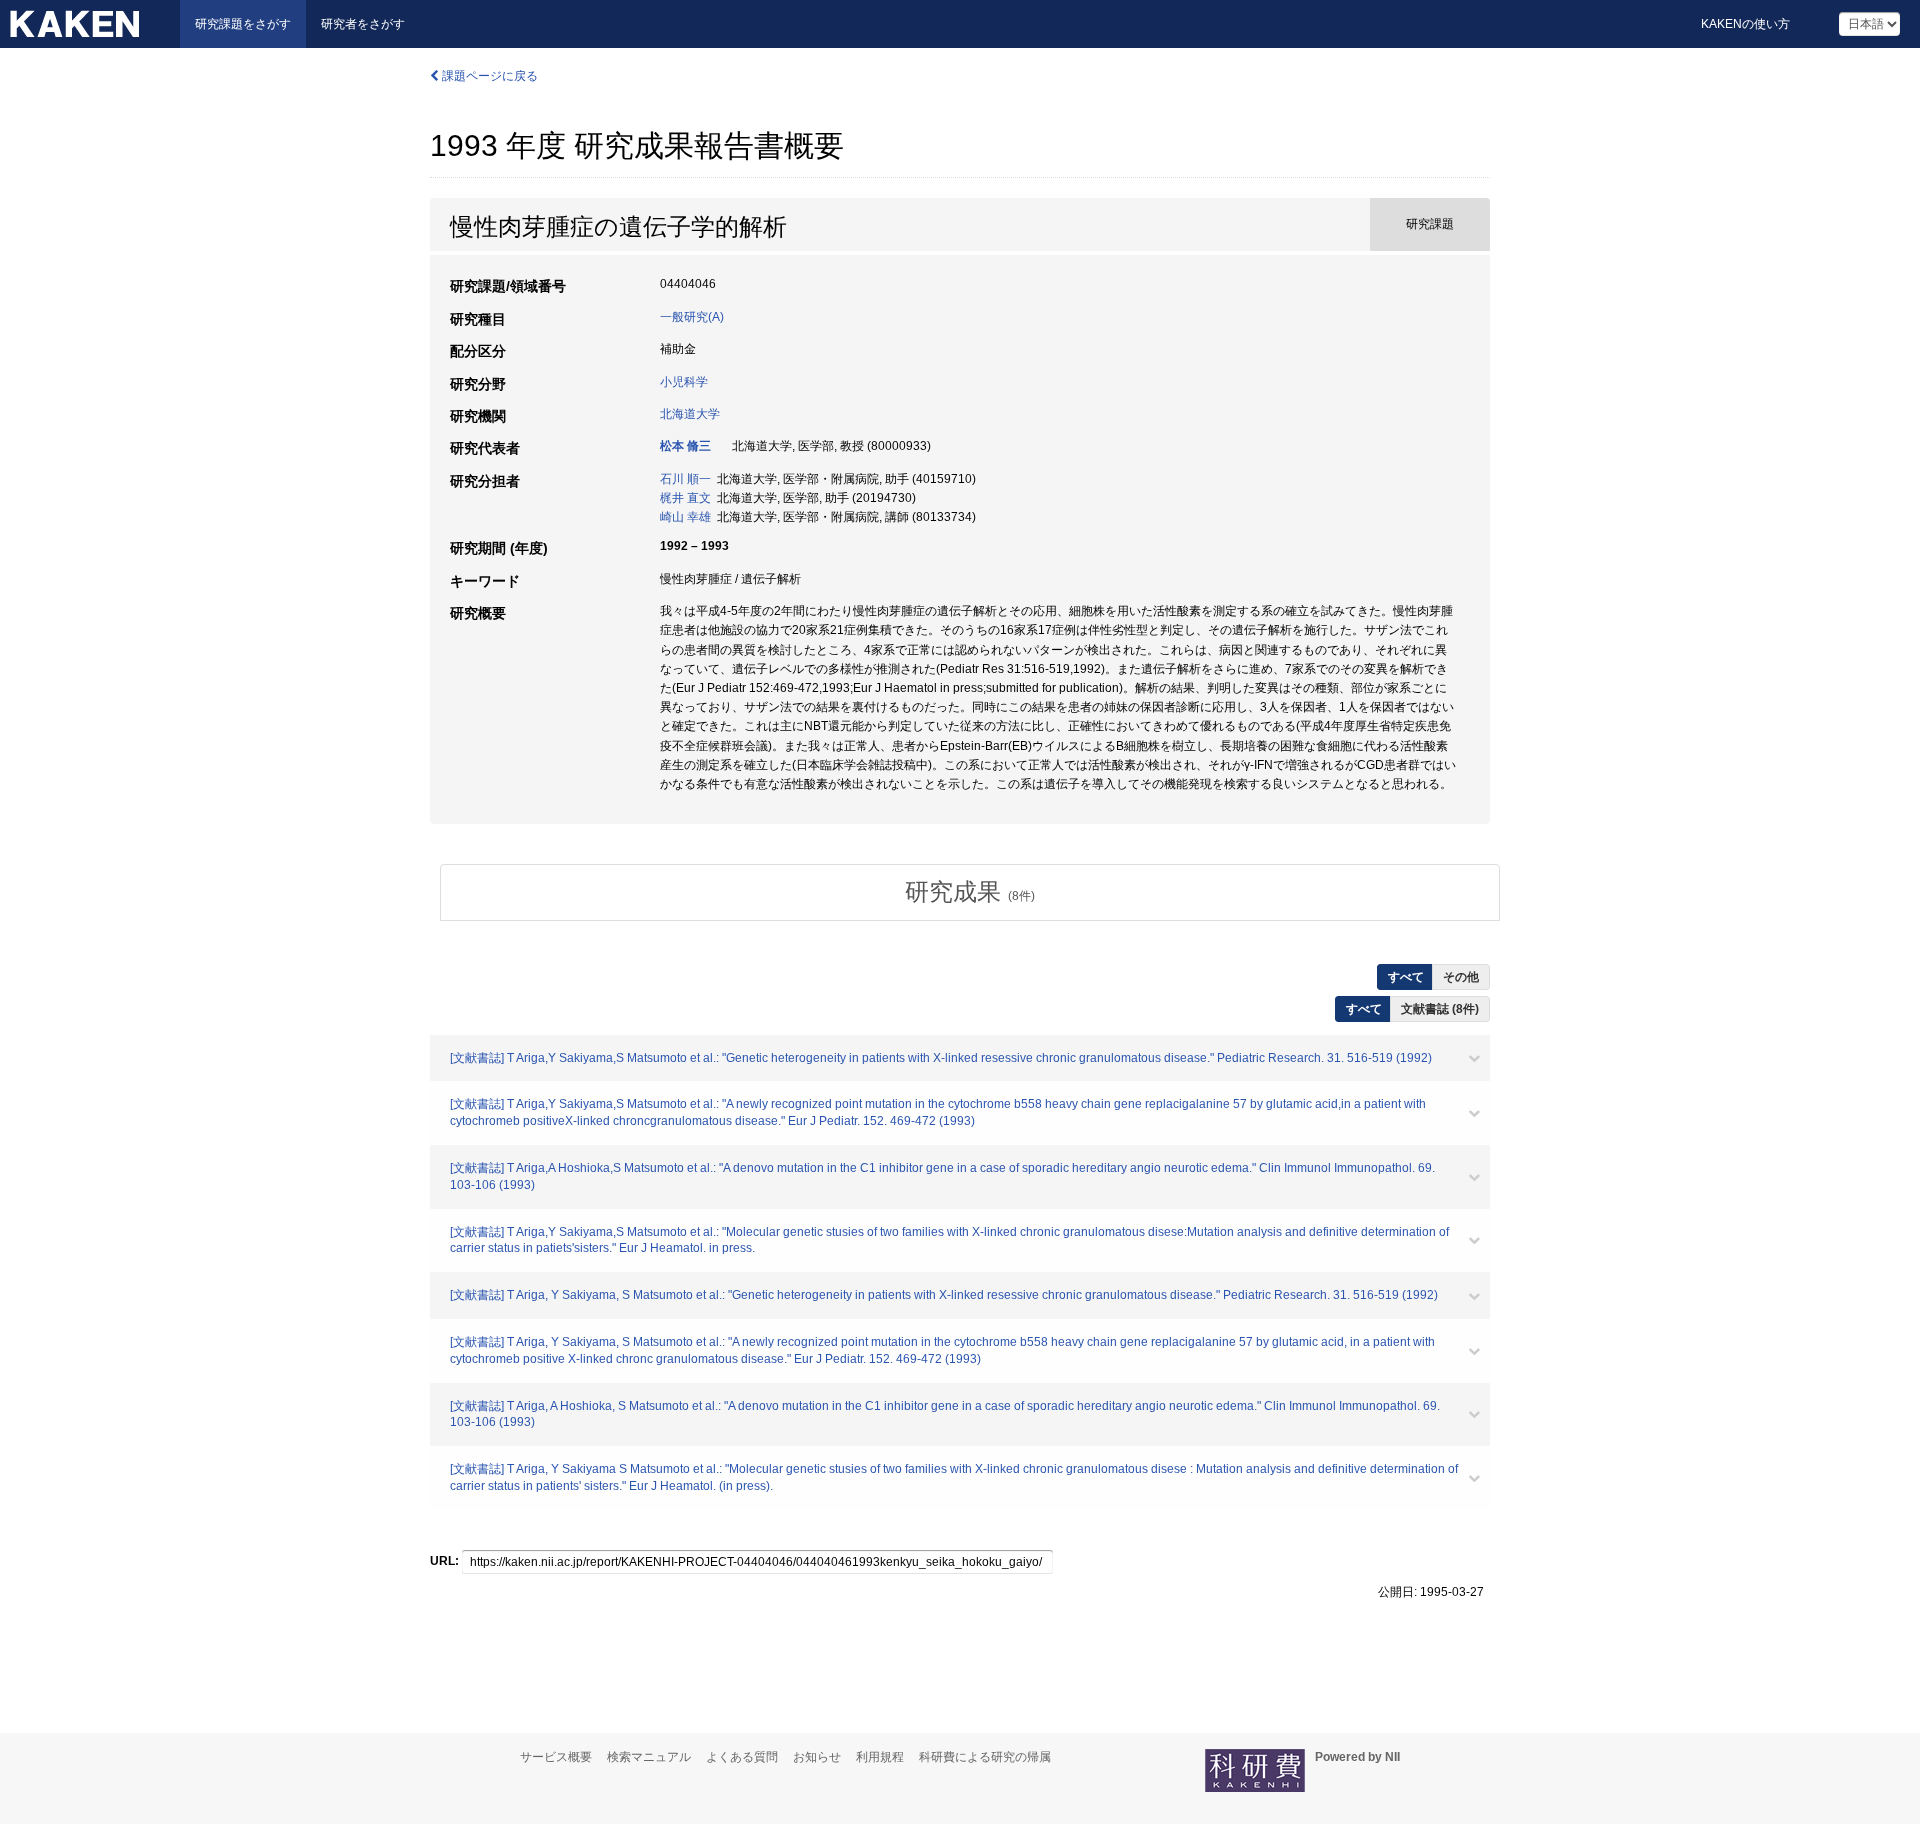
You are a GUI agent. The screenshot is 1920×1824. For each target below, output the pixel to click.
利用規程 (880, 1757)
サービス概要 (556, 1757)
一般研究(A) (692, 317)
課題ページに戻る (488, 76)
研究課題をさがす (243, 24)
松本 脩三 (685, 446)
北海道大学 (690, 414)
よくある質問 (742, 1757)
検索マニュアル (649, 1757)
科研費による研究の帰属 (985, 1757)
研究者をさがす (363, 24)
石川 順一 (685, 479)
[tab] (970, 892)
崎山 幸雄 (685, 517)
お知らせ (817, 1757)
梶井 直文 (685, 498)
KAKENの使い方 (1745, 24)
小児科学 (684, 382)
